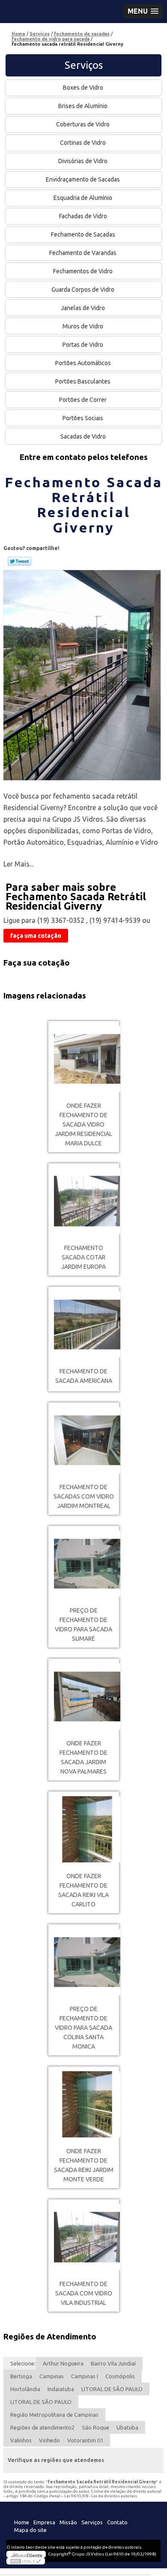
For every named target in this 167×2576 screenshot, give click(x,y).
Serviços (84, 65)
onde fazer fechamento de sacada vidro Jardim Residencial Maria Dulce (83, 1124)
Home (22, 2522)
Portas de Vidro (83, 345)
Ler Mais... (18, 864)
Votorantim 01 (85, 2440)
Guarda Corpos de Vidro (83, 290)
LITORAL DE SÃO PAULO (112, 2389)
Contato (117, 2522)
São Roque (95, 2427)
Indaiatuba (61, 2389)
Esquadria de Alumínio (83, 198)
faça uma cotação (36, 936)
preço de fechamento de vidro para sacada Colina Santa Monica (83, 2028)
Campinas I (85, 2376)
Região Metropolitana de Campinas (54, 2415)
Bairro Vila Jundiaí (113, 2363)
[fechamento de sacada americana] (84, 1325)
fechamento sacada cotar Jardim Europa (83, 1257)
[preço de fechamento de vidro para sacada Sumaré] (84, 1564)
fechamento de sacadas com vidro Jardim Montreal (84, 1496)
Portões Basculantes (83, 381)
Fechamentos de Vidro (83, 271)
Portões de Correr (83, 400)
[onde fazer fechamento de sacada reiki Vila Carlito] (84, 1829)
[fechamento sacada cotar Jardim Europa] (84, 1201)
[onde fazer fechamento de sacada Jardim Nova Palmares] (84, 1696)
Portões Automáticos (83, 363)
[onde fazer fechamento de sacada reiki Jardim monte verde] (84, 2104)
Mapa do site (30, 2530)
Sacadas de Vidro (83, 436)
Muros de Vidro (83, 326)
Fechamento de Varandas (83, 253)
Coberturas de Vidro (83, 124)
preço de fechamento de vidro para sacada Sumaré (83, 1625)
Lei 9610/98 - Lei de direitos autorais (101, 2496)
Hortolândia (25, 2389)
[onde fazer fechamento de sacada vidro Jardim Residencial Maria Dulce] (84, 1059)
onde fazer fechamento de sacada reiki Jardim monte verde (84, 2165)
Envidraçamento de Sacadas (83, 179)
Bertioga (21, 2376)
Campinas (52, 2376)
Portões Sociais (83, 418)
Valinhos (21, 2440)
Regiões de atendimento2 (42, 2427)
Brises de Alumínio (83, 106)
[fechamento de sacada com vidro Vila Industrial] (84, 2237)
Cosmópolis (120, 2376)
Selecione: (23, 2363)
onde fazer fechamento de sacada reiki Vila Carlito (83, 1890)
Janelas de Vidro (83, 308)
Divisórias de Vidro (83, 161)
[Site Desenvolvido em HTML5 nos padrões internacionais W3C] (26, 2561)
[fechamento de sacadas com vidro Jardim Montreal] (84, 1440)
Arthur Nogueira (63, 2363)
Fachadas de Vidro (83, 216)
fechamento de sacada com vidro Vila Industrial (84, 2293)
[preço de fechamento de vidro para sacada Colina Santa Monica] (84, 1962)
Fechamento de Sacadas (83, 234)
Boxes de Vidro (83, 88)
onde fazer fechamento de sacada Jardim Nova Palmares (83, 1757)
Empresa (44, 2522)
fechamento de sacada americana (84, 1376)
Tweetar (19, 561)
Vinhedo (49, 2440)
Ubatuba (127, 2427)
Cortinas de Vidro (83, 143)
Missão (68, 2522)
